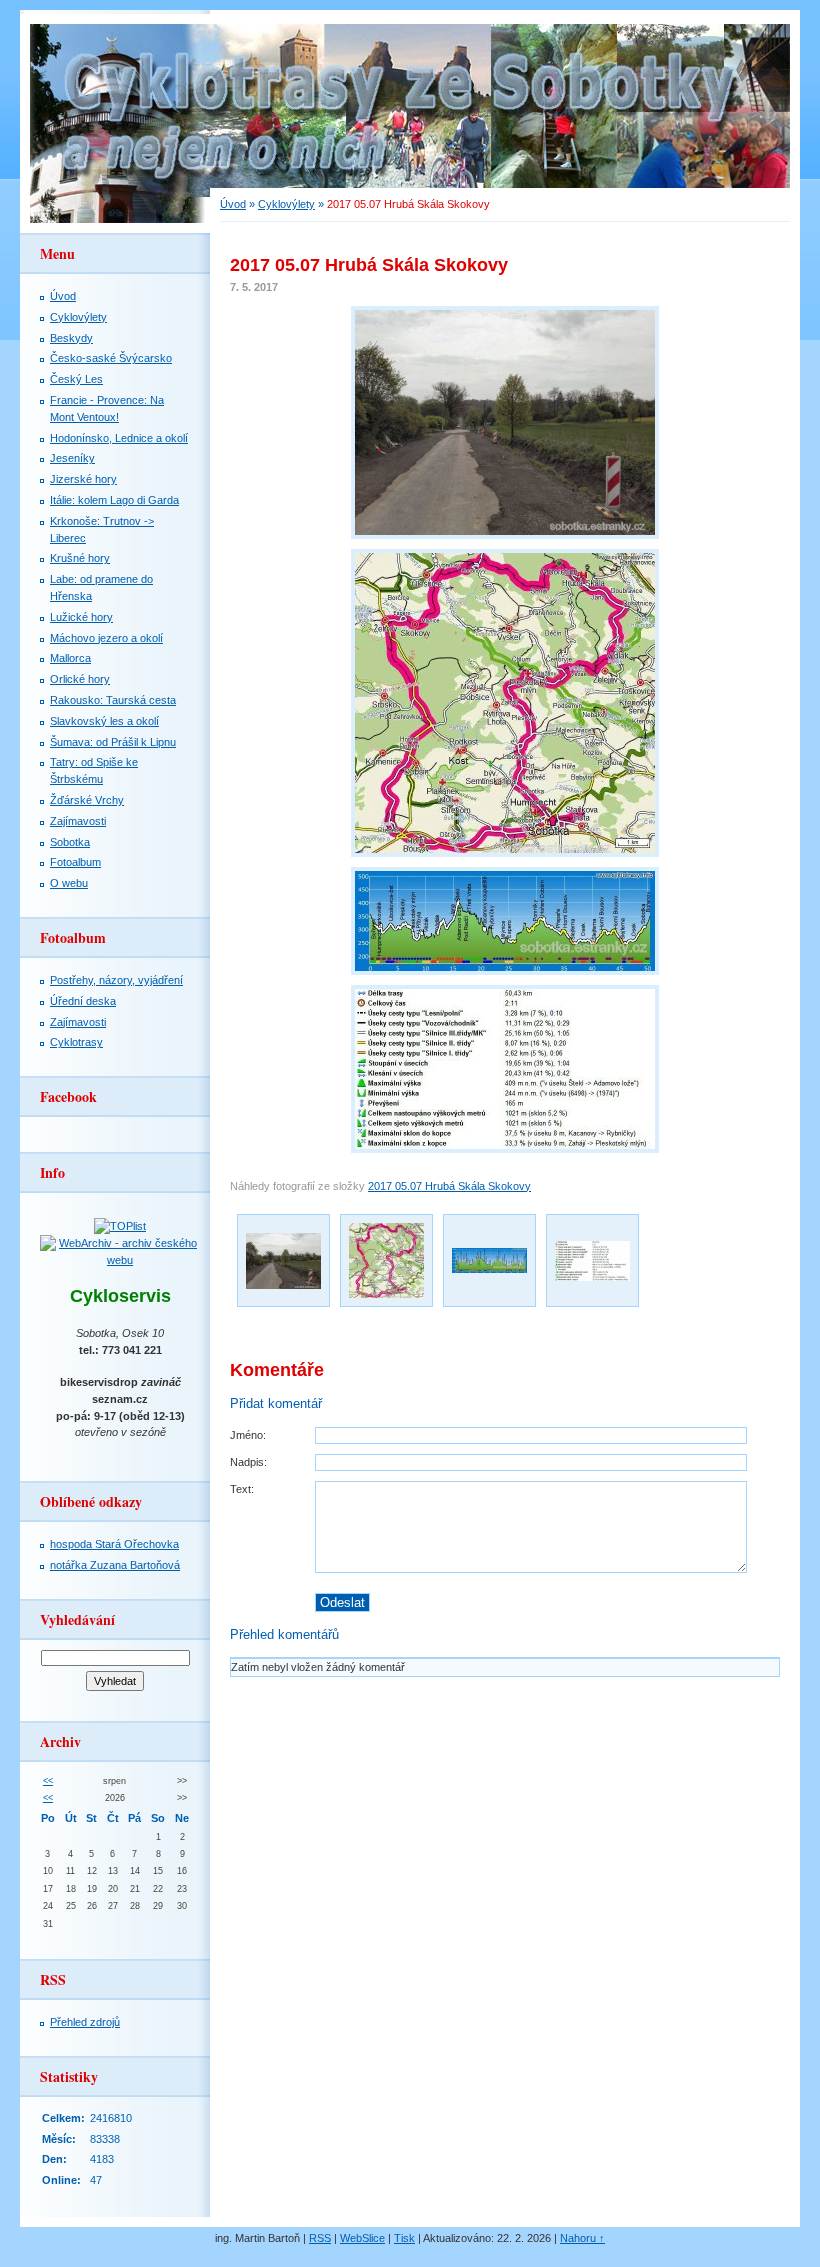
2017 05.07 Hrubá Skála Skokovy (449, 1186)
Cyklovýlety (286, 204)
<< (48, 1781)
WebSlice (362, 2238)
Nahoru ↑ (582, 2238)
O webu (69, 883)
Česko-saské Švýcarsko (111, 358)
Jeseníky (72, 458)
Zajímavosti (78, 821)
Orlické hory (80, 679)
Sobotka (70, 842)
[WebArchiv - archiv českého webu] (120, 1260)
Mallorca (70, 658)
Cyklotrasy (76, 1042)
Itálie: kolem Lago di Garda (114, 500)
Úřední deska (83, 1001)
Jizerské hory (83, 479)
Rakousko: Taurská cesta (113, 700)
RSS (320, 2238)
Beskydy (71, 338)
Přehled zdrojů (85, 2022)
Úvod (233, 204)
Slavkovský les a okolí (104, 721)
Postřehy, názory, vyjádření (116, 980)
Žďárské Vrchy (87, 800)
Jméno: (248, 1435)
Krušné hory (80, 558)
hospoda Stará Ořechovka (114, 1544)
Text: (242, 1489)
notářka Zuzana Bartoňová (115, 1565)
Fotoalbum (75, 862)
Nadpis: (248, 1462)
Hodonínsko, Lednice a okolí (119, 438)
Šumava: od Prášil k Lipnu (113, 742)
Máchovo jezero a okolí (106, 638)
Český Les (76, 379)
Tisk (404, 2238)
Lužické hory (81, 617)
